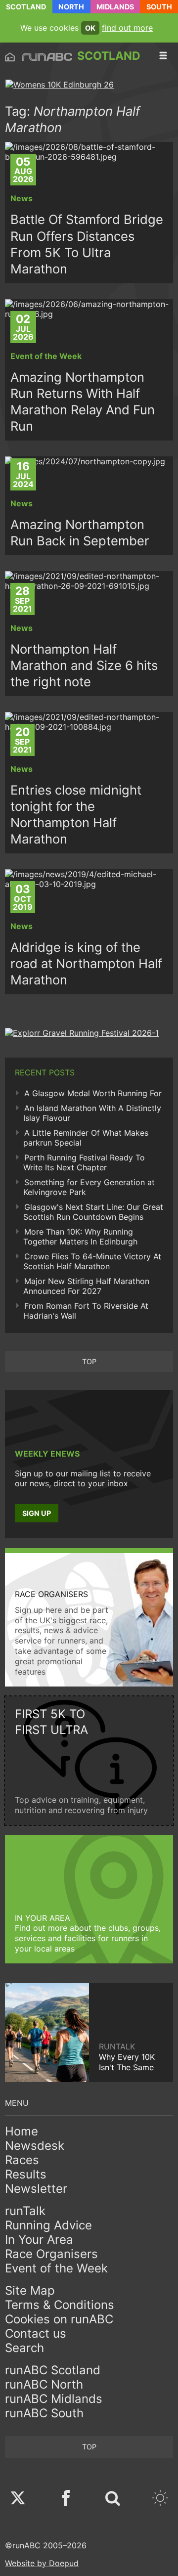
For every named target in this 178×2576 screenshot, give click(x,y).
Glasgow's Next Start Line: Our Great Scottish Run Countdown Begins (93, 1212)
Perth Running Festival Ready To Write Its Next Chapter (84, 1162)
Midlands (115, 7)
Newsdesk (35, 2146)
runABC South (44, 2413)
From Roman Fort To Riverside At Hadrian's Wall (86, 1311)
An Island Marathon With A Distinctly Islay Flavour (92, 1113)
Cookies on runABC (59, 2319)
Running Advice (48, 2225)
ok (90, 28)
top (89, 1361)
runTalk (25, 2211)
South (159, 7)
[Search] (113, 2499)
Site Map (30, 2290)
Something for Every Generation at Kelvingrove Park (89, 1187)
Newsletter (36, 2189)
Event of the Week (56, 2268)
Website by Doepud (42, 2563)
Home (22, 2131)
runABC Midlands (54, 2399)
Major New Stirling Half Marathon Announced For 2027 (86, 1286)
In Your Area (39, 2240)
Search (24, 2348)
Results (26, 2174)
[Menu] (163, 56)
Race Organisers (51, 2254)
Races (22, 2160)
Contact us (36, 2333)
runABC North (44, 2384)
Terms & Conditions (60, 2305)
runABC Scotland (53, 2370)
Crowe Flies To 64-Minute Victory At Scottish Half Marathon (92, 1261)
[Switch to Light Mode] (160, 2499)
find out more (127, 28)
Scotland (26, 7)
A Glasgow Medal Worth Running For (93, 1093)
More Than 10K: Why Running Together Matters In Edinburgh (80, 1237)
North (71, 7)
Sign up (37, 1513)
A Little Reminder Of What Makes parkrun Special (86, 1138)
